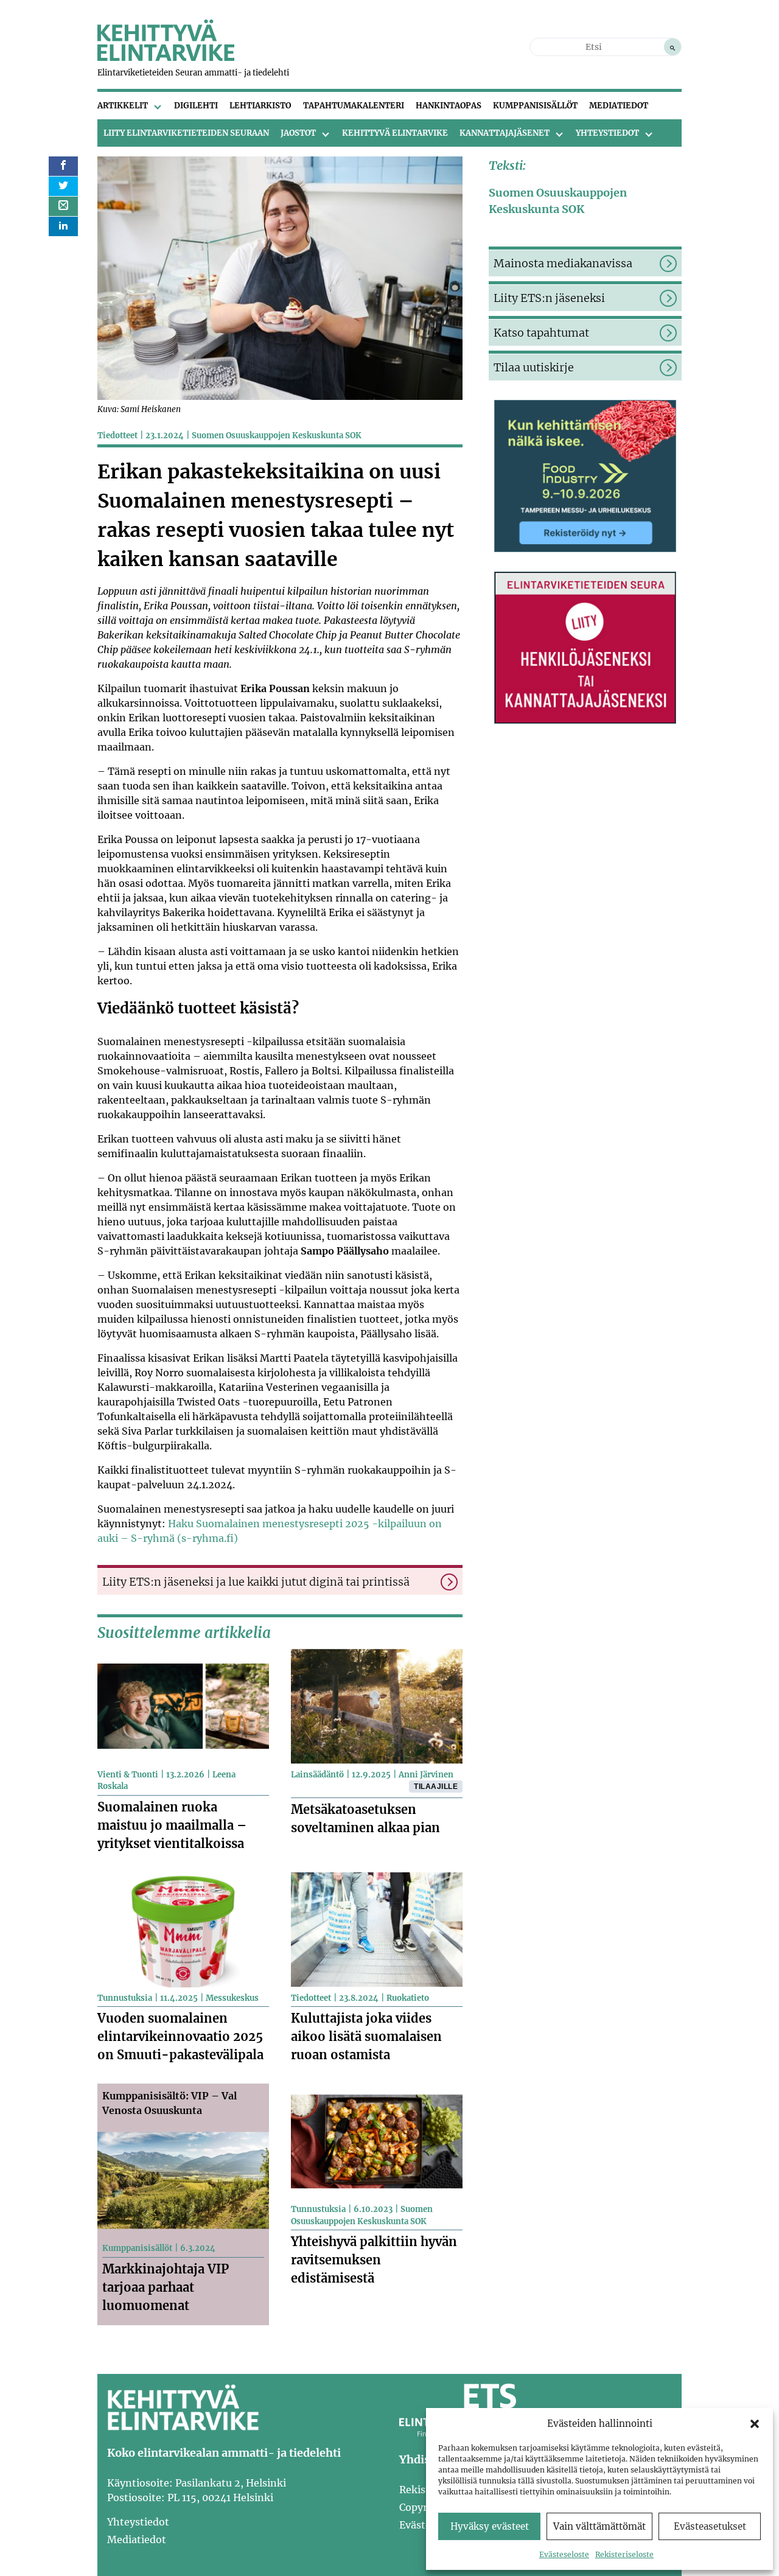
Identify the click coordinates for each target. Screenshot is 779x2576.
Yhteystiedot (607, 133)
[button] (755, 2424)
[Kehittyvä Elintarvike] (166, 57)
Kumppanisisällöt (535, 106)
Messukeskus (232, 1998)
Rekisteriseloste (624, 2554)
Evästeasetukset (710, 2526)
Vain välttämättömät (599, 2526)
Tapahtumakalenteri (354, 106)
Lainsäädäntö (317, 1775)
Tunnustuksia (125, 1998)
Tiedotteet (117, 436)
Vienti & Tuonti (128, 1775)
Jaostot (298, 133)
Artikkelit (123, 106)
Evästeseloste (564, 2554)
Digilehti (196, 106)
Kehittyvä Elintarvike (395, 133)
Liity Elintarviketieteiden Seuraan (186, 133)
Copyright (423, 2507)
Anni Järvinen (426, 1775)
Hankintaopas (449, 106)
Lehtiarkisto (260, 106)
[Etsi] (672, 47)
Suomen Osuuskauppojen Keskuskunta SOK (277, 436)
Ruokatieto (408, 1998)
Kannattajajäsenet (505, 133)
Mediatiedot (619, 106)
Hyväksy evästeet (490, 2526)
